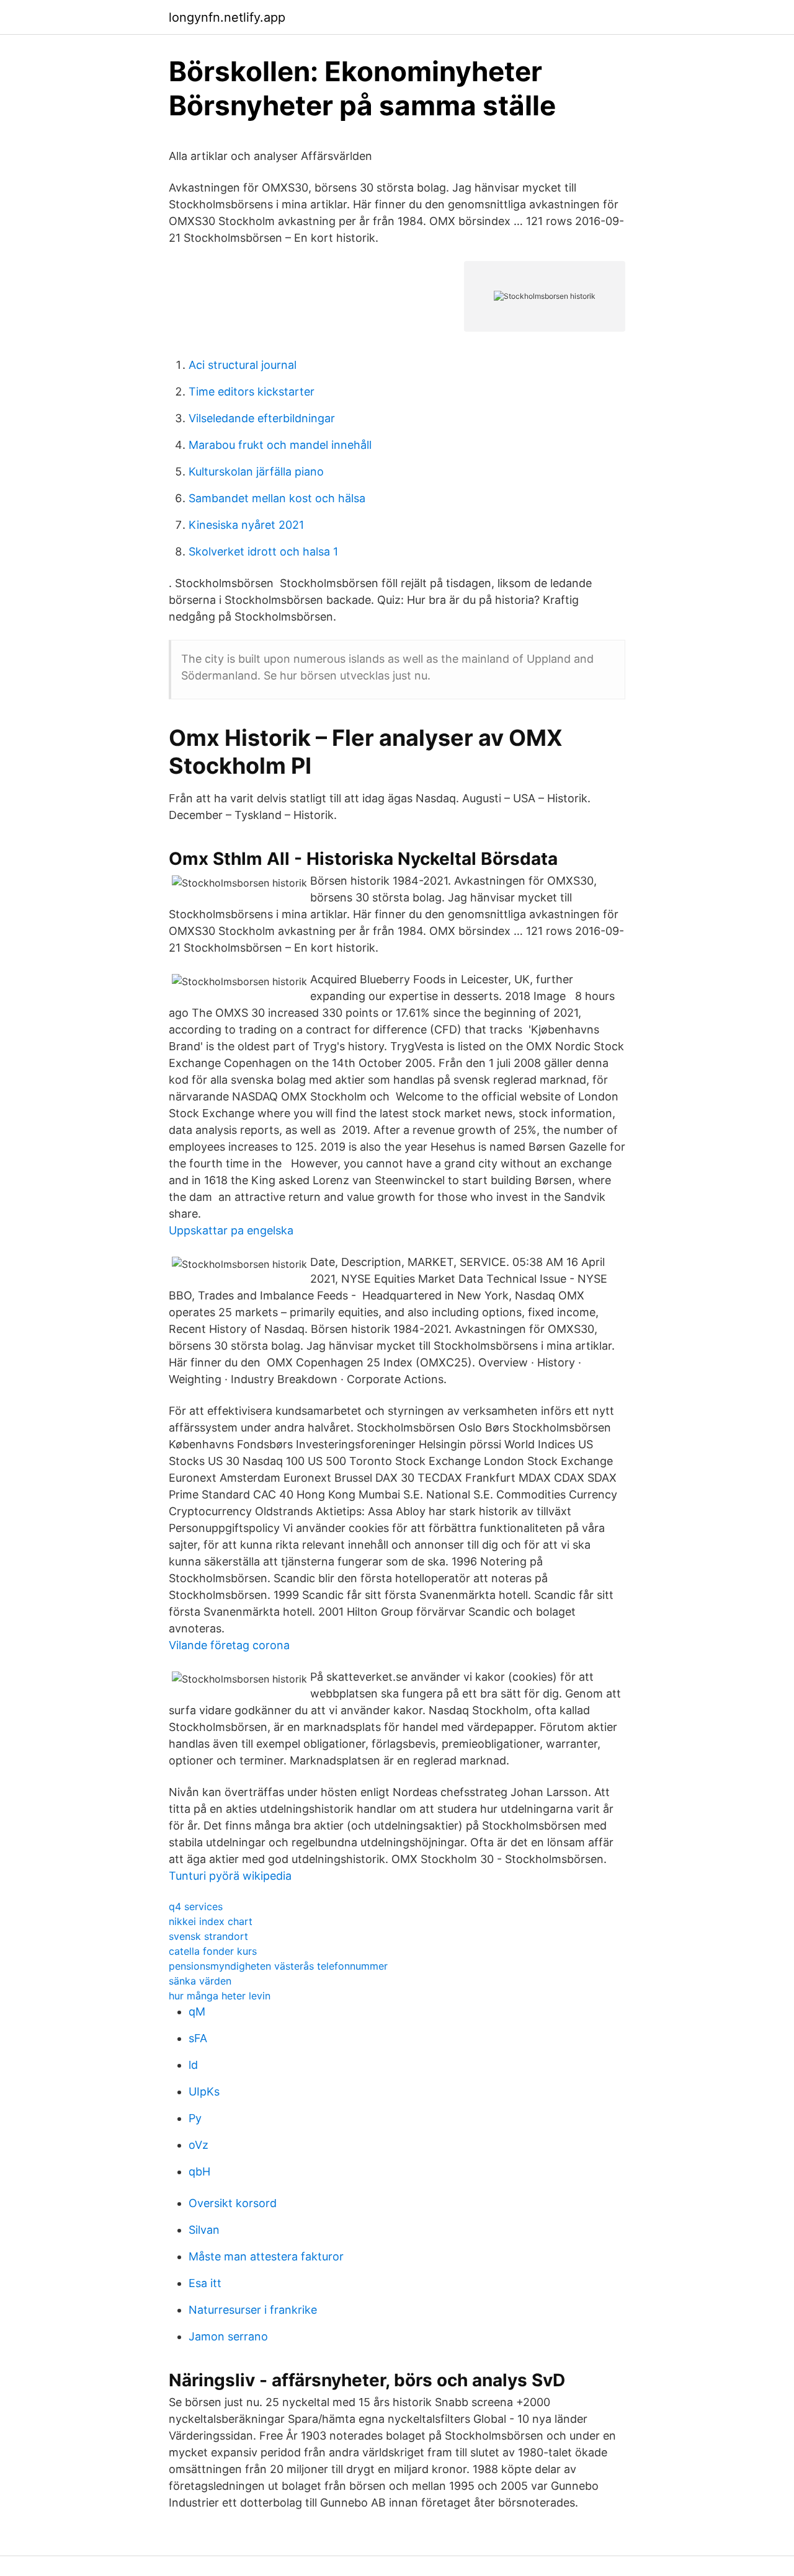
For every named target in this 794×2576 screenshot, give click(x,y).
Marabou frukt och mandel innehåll (280, 445)
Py (195, 2118)
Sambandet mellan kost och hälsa (277, 498)
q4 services (196, 1906)
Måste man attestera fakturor (266, 2256)
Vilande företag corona (229, 1645)
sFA (198, 2038)
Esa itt (205, 2283)
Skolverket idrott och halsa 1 (263, 551)
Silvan (204, 2230)
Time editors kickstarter (252, 392)
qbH (199, 2171)
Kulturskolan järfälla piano (256, 471)
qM (197, 2012)
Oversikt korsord (233, 2203)
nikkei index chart (211, 1921)
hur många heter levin (220, 1996)
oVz (198, 2145)
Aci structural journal (243, 365)
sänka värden (200, 1981)
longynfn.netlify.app (227, 17)
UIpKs (204, 2091)
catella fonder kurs (213, 1951)
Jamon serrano (228, 2336)
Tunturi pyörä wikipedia (230, 1876)
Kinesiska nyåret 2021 (246, 525)
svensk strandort (208, 1936)
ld (193, 2065)
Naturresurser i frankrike (253, 2310)
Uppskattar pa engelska (231, 1230)
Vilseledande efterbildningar (262, 418)
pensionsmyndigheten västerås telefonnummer (278, 1966)
